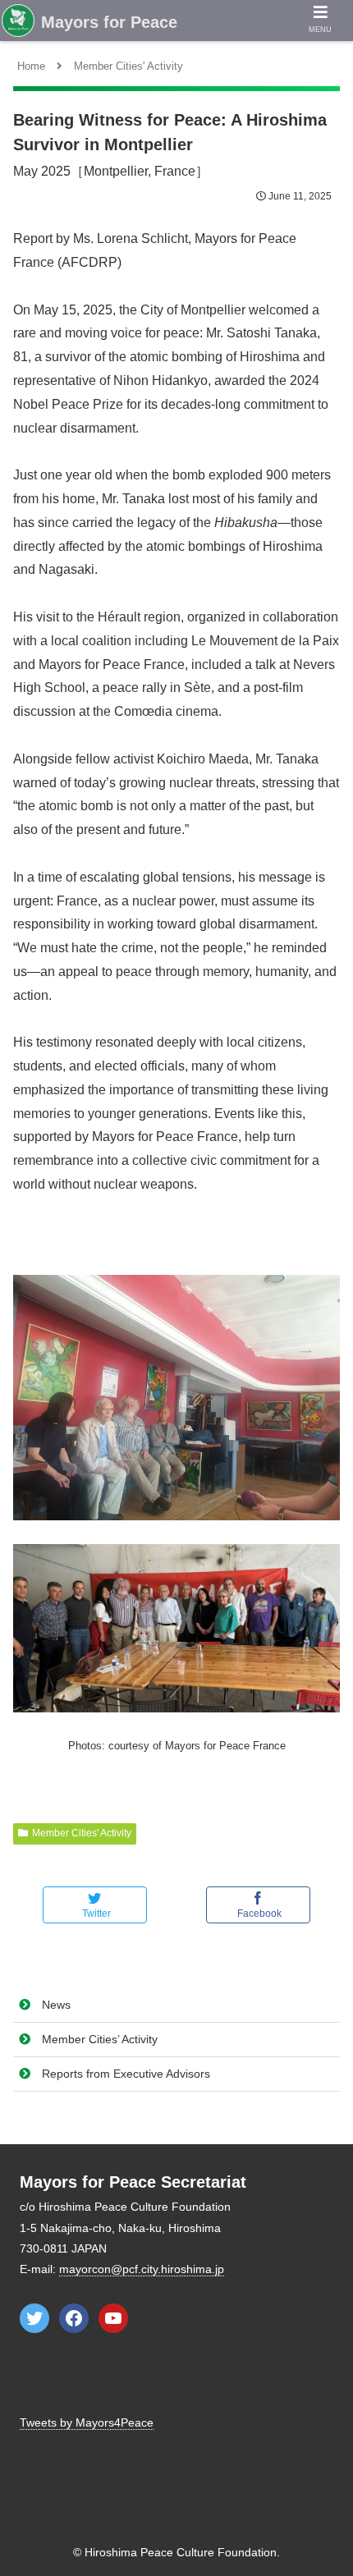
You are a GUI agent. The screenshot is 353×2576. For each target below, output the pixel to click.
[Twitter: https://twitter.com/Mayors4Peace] (34, 2318)
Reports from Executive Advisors (126, 2074)
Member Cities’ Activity (100, 2039)
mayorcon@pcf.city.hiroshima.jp (142, 2269)
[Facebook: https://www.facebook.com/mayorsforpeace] (74, 2318)
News (56, 2005)
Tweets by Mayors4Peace (87, 2422)
